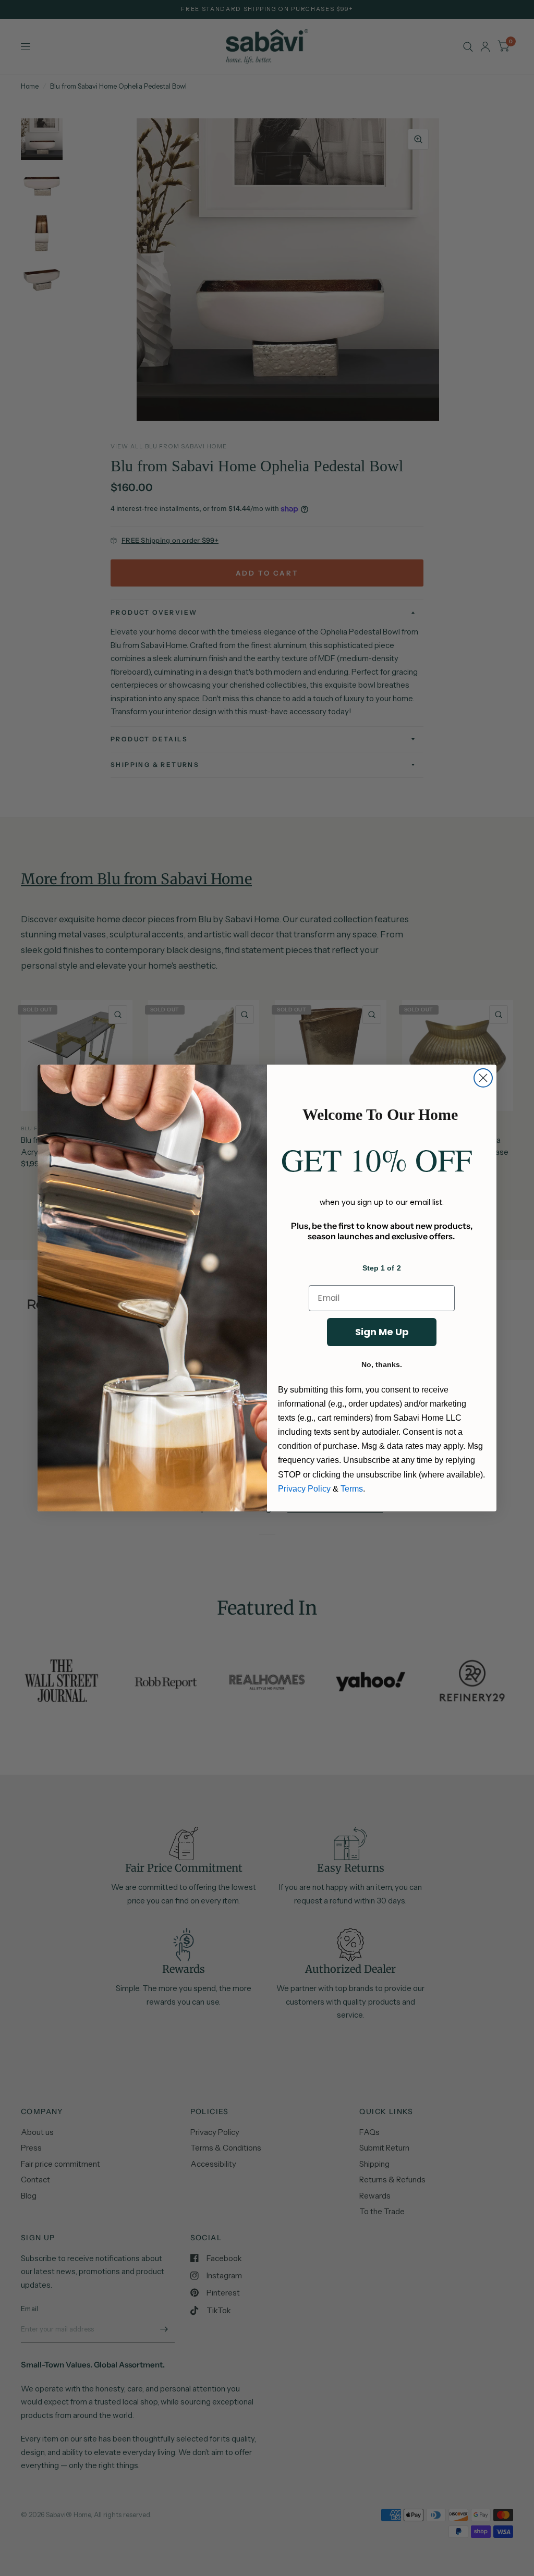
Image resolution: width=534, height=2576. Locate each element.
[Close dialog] (483, 1078)
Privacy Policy (304, 1489)
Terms (352, 1489)
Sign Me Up (382, 1332)
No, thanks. (382, 1364)
